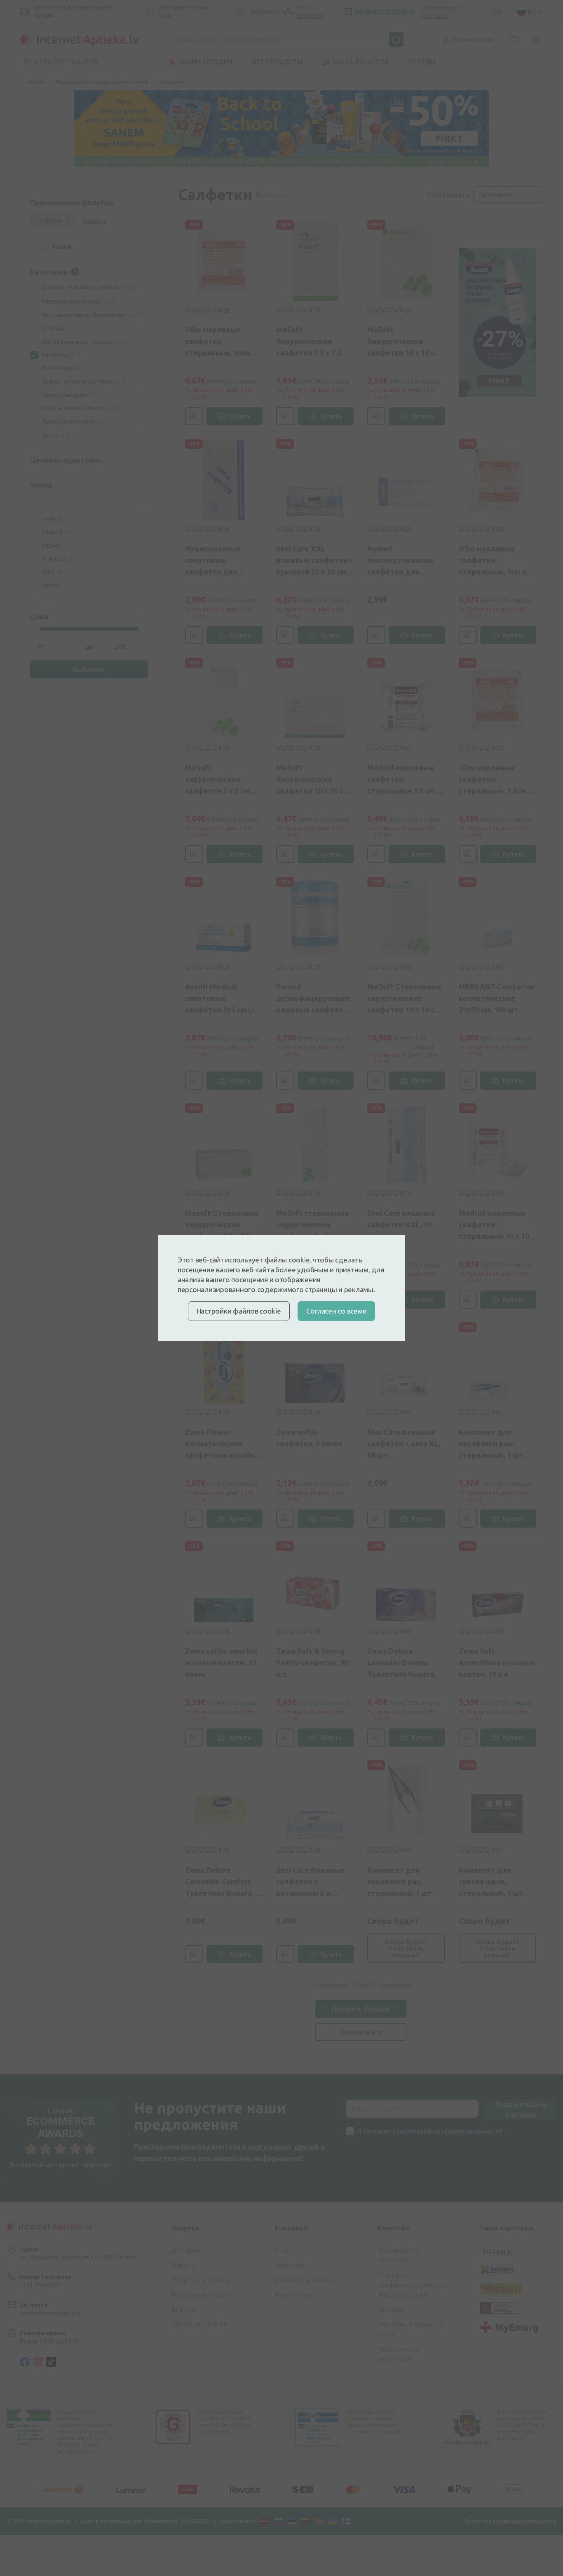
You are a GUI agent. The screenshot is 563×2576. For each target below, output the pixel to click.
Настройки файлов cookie (239, 1311)
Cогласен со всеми (337, 1311)
